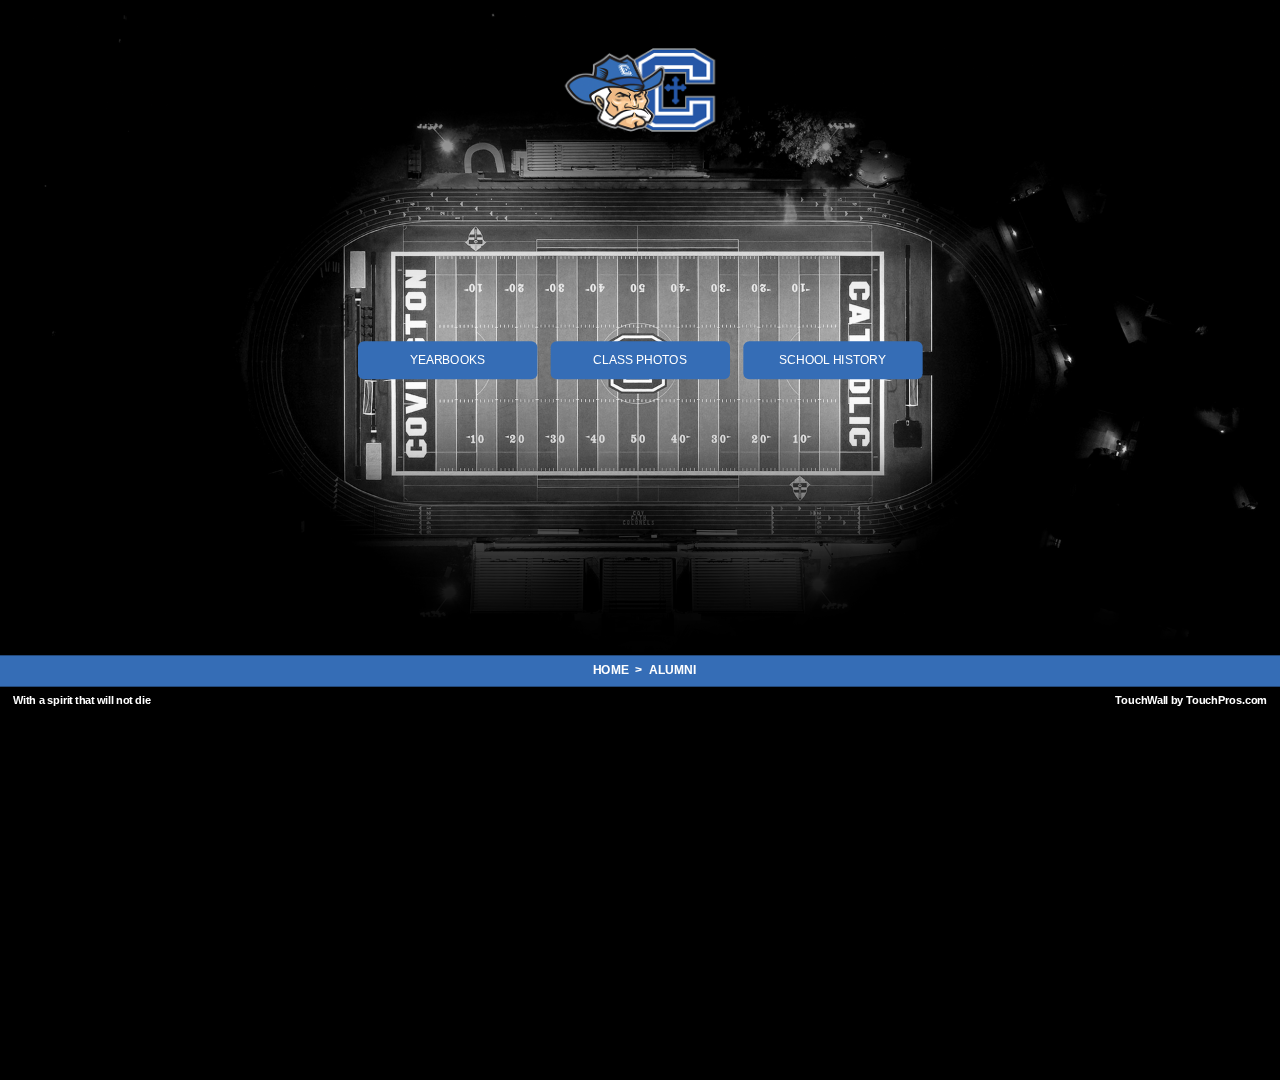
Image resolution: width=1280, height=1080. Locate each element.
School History (832, 359)
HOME (614, 669)
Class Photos (639, 359)
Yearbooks (447, 359)
